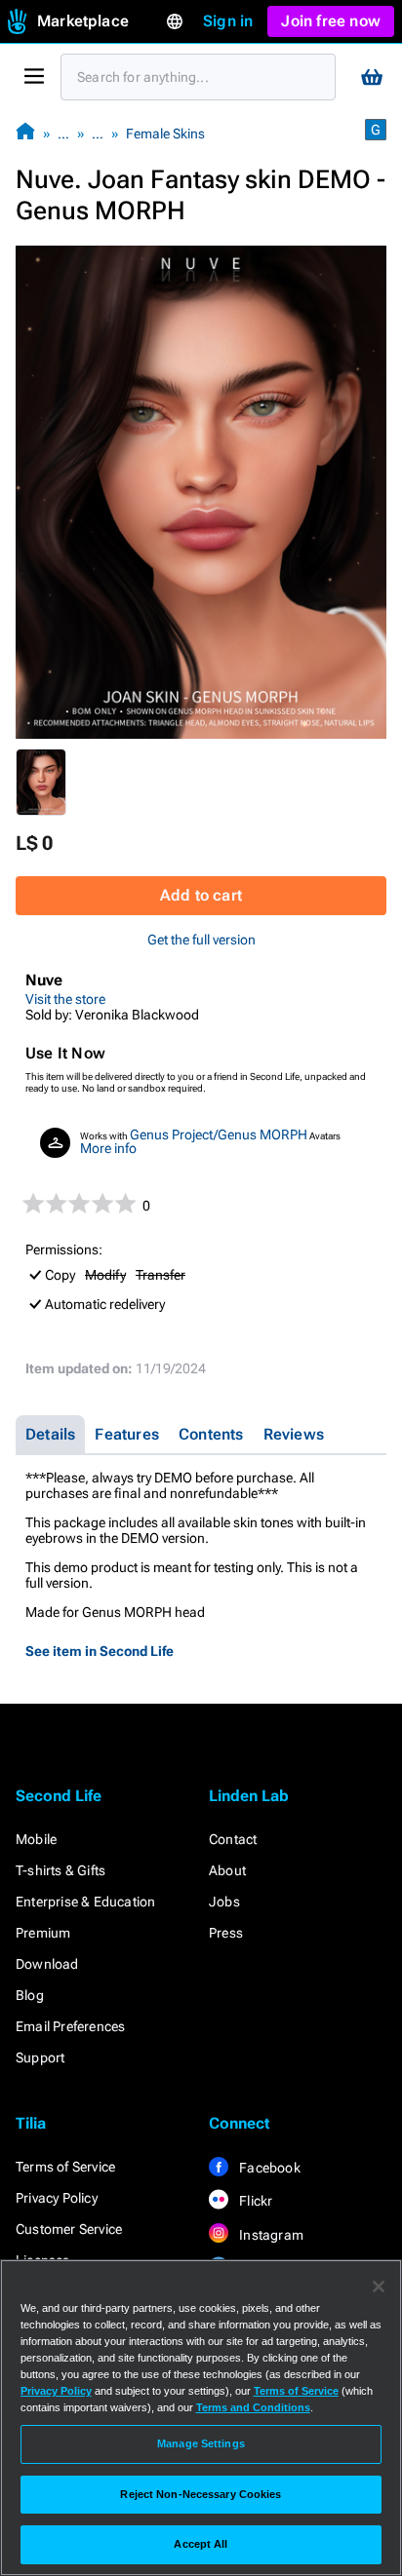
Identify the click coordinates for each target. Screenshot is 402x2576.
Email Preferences (70, 2026)
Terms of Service (65, 2167)
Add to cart (201, 895)
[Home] (25, 133)
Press (226, 1933)
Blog (30, 1995)
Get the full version (201, 940)
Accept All (201, 2544)
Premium (43, 1933)
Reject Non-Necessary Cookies (201, 2494)
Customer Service (69, 2229)
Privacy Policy (57, 2198)
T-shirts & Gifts (60, 1870)
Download (47, 1964)
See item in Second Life (100, 1651)
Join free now (331, 21)
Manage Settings (201, 2443)
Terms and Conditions (253, 2407)
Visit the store (65, 999)
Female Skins (165, 134)
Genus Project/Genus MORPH (219, 1134)
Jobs (224, 1902)
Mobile (36, 1839)
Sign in (228, 21)
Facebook (268, 2168)
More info (108, 1148)
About (227, 1870)
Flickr (254, 2201)
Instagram (270, 2235)
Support (40, 2057)
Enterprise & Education (85, 1902)
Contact (233, 1839)
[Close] (379, 2287)
